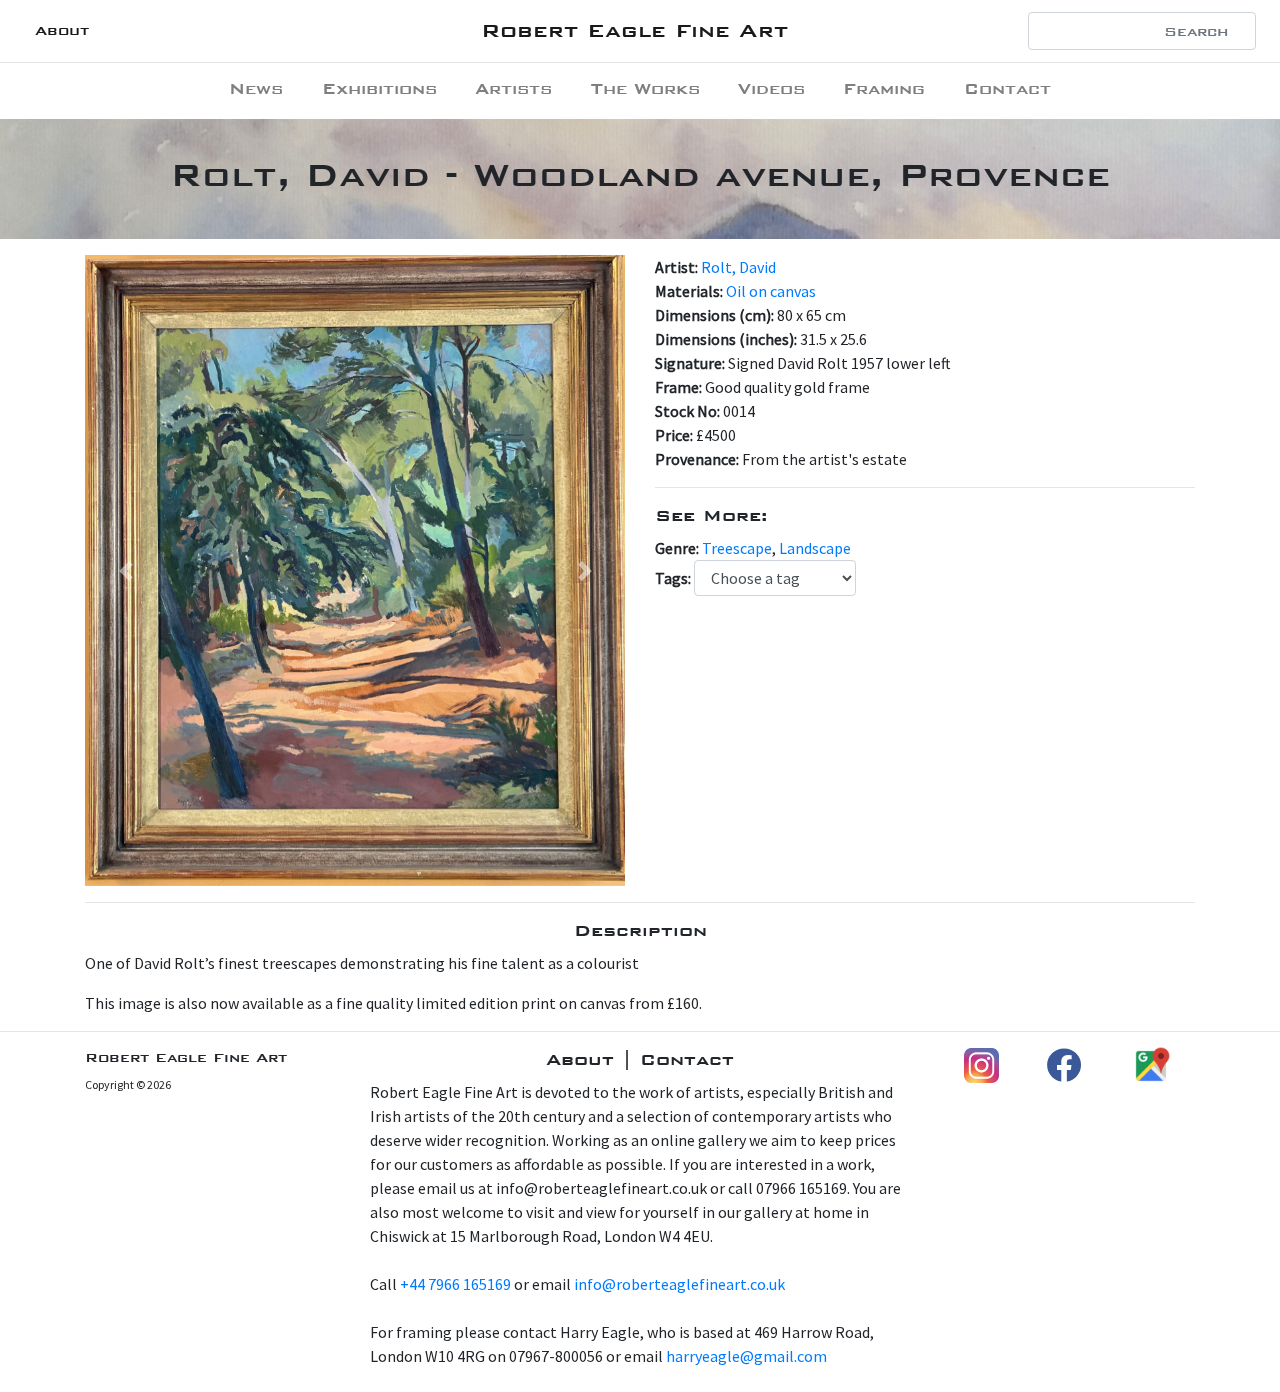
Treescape (737, 548)
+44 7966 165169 (455, 1284)
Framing (884, 88)
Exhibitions (379, 88)
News (256, 88)
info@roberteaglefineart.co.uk (679, 1284)
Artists (513, 88)
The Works (645, 88)
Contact (1007, 88)
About (62, 30)
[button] (125, 570)
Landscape (815, 548)
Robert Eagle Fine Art (634, 30)
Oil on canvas (771, 291)
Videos (771, 88)
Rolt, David (738, 267)
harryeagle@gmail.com (746, 1356)
